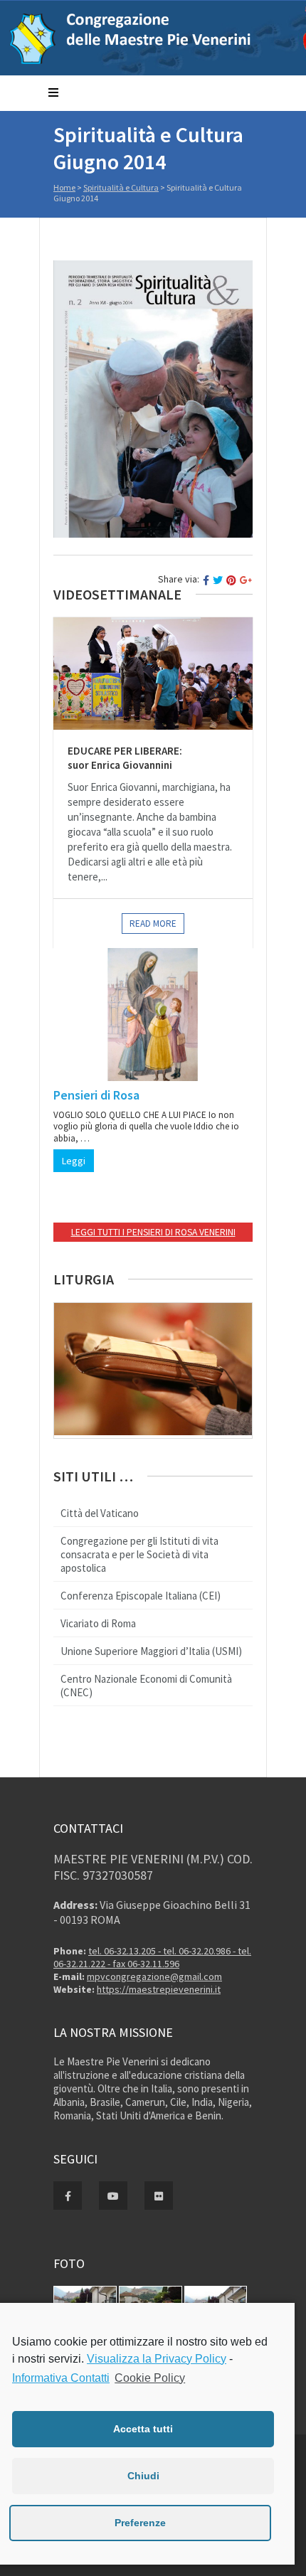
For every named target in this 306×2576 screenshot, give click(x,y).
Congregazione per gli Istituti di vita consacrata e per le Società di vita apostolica (139, 1554)
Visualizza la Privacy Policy (157, 2359)
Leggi (74, 1161)
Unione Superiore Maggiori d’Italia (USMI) (151, 1651)
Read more (153, 924)
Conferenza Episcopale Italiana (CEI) (141, 1596)
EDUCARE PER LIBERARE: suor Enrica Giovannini (125, 758)
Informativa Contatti (61, 2378)
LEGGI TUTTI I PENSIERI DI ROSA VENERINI (153, 1232)
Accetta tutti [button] (143, 2429)
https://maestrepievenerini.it (159, 1989)
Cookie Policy (150, 2378)
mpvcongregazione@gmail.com (154, 1976)
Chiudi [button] (143, 2476)
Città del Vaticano (100, 1513)
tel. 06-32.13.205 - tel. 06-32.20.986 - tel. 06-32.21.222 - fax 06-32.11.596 (152, 1957)
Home (64, 187)
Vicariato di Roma (98, 1623)
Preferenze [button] (140, 2523)
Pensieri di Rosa (96, 1095)
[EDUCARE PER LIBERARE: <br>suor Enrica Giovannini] (153, 674)
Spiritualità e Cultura (121, 187)
